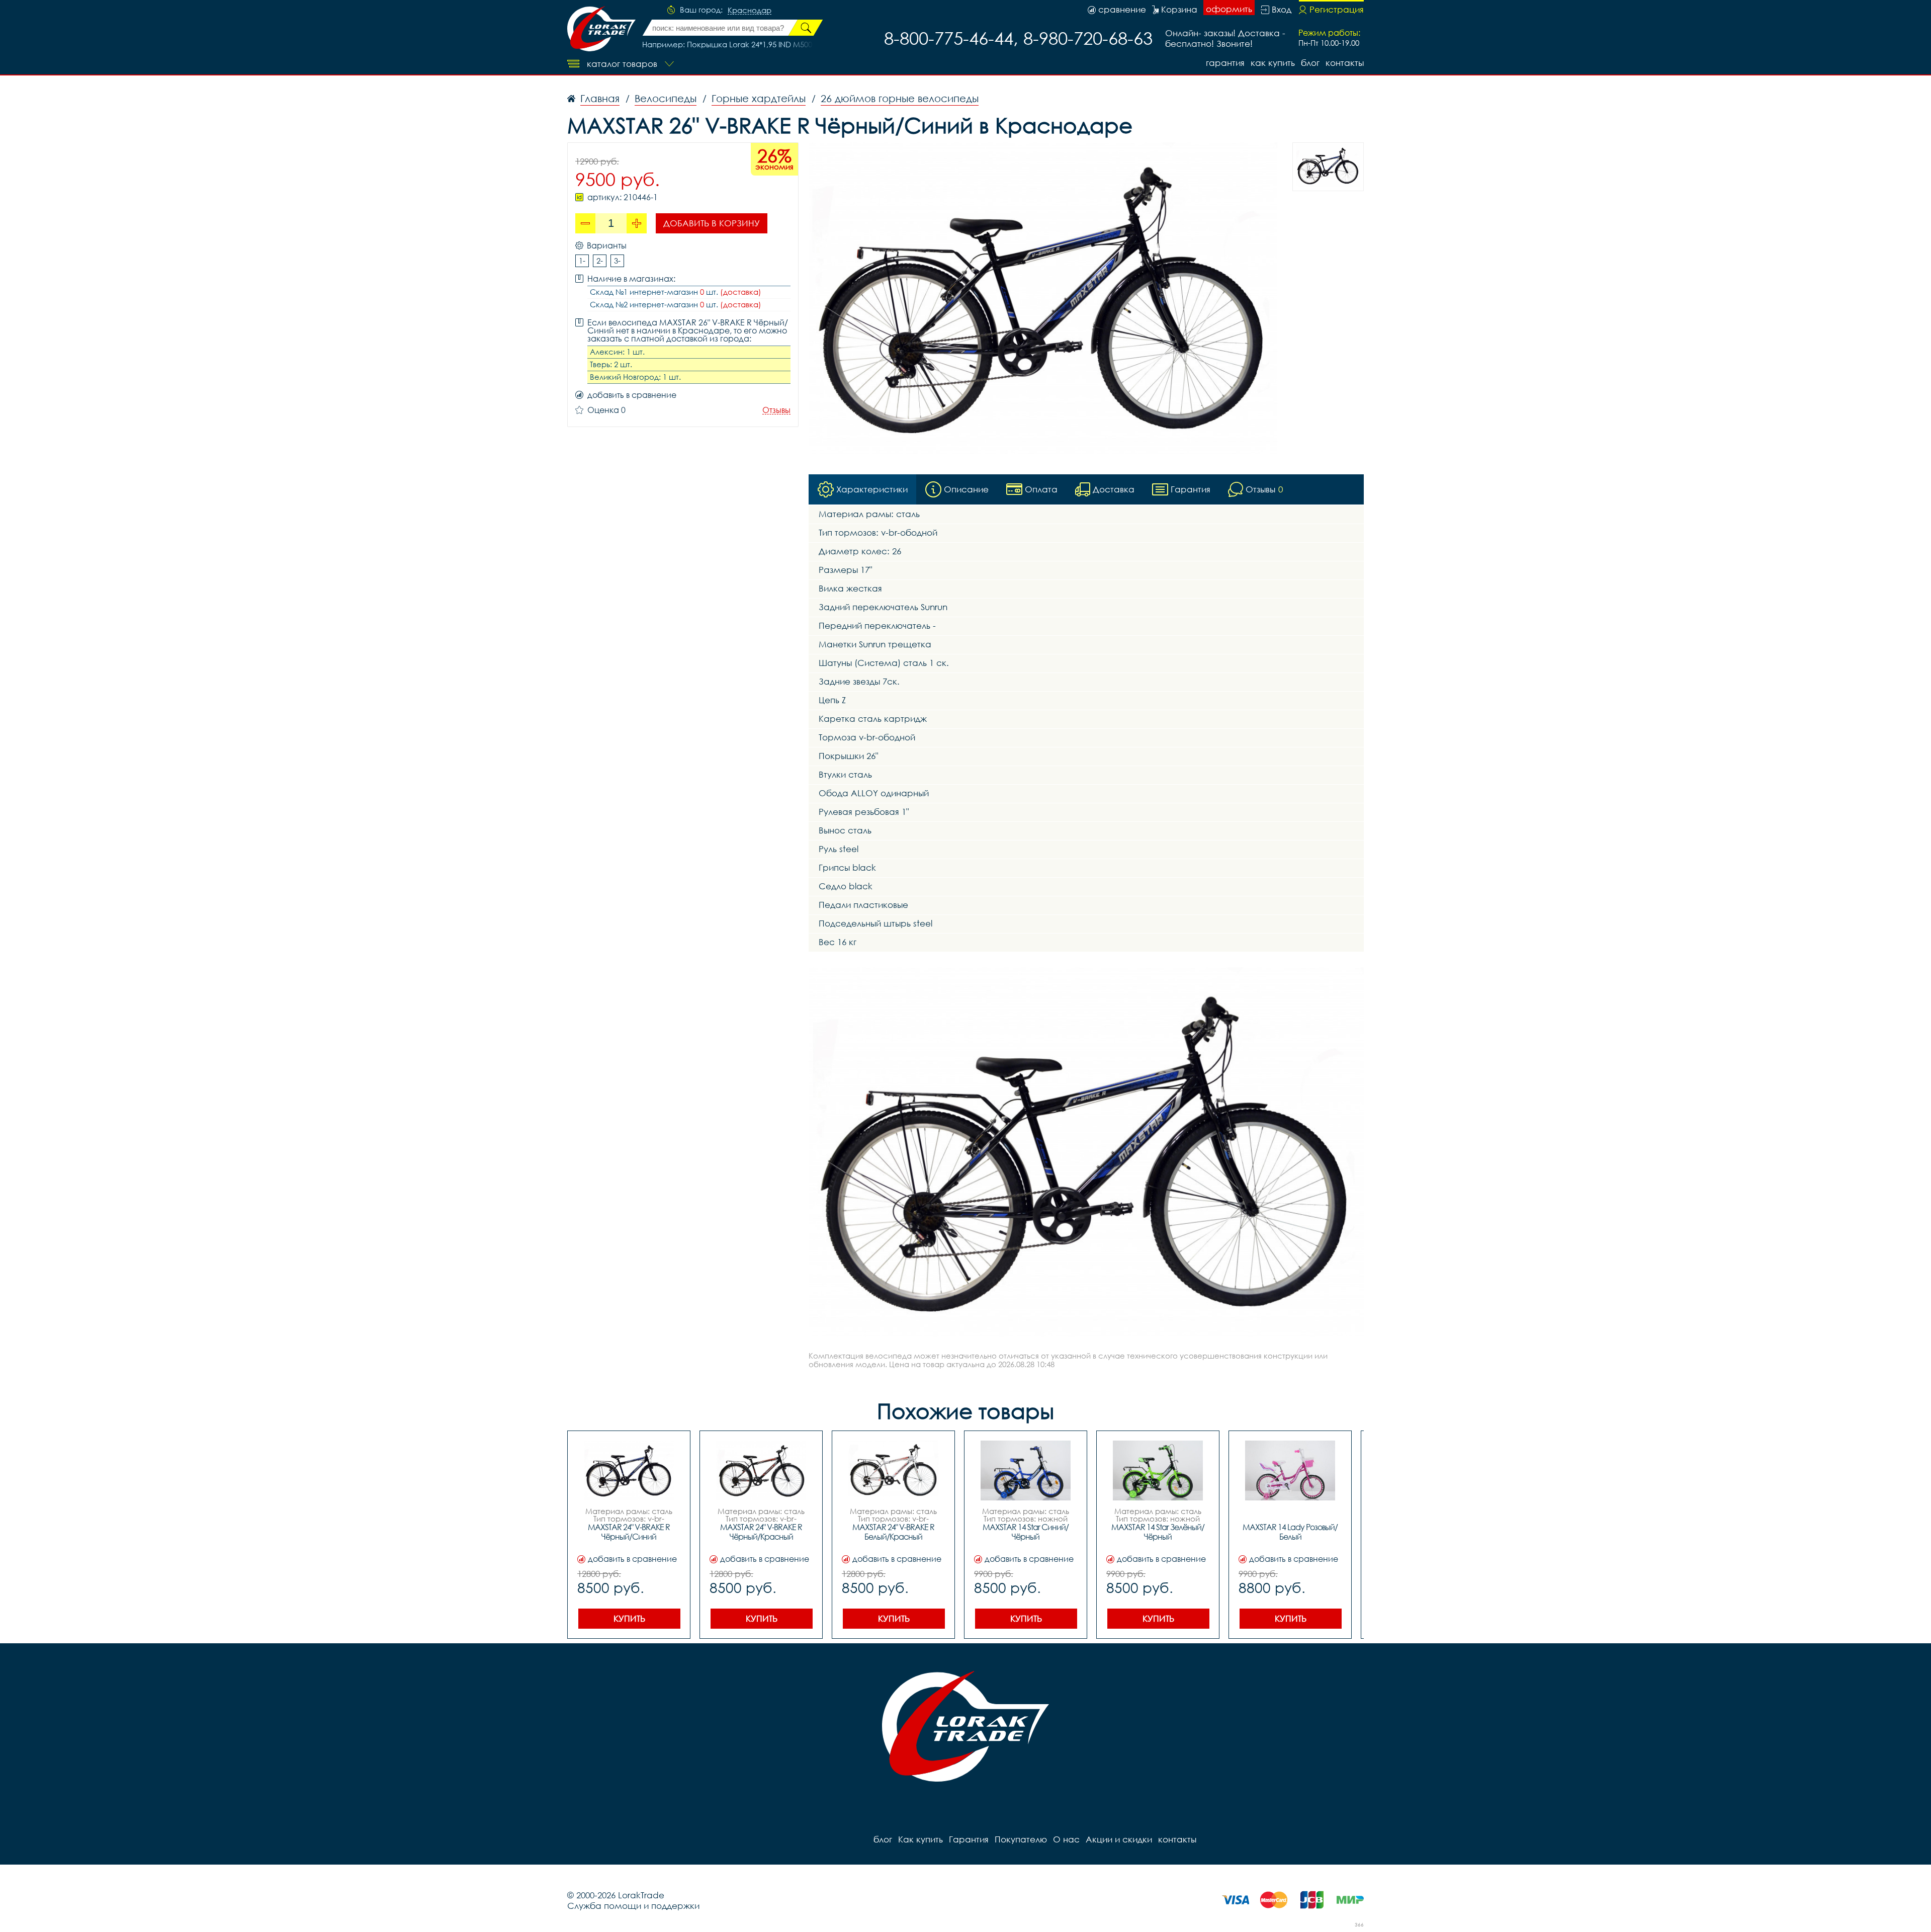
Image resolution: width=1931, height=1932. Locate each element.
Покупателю (1021, 1839)
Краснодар (750, 11)
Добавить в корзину (712, 223)
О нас (1066, 1839)
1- (582, 261)
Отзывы (776, 410)
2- (600, 261)
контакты (1345, 63)
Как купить (1273, 63)
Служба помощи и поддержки (633, 1906)
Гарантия (1225, 63)
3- (617, 261)
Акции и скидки (1119, 1839)
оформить (1229, 9)
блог (1310, 63)
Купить (629, 1618)
